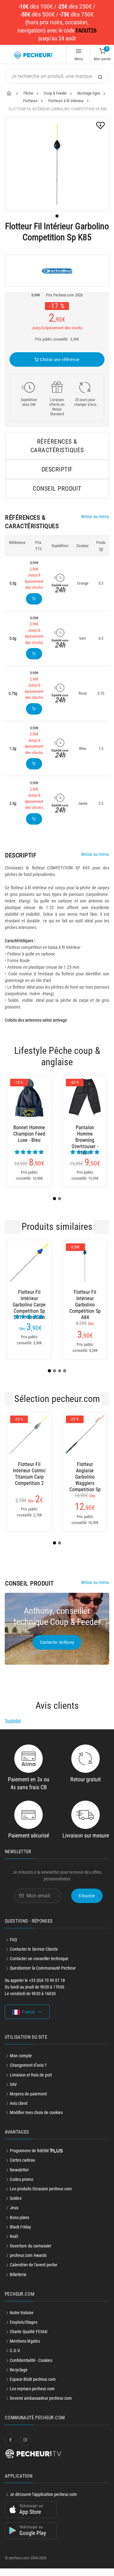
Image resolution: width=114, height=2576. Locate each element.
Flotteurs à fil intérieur (66, 101)
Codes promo (22, 2187)
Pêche (28, 93)
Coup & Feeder (55, 93)
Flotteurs (30, 101)
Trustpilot (13, 1728)
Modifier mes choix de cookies (36, 2120)
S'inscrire (87, 1903)
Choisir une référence (59, 359)
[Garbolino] (57, 271)
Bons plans (19, 2225)
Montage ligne (89, 93)
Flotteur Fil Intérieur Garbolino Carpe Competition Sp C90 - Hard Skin (85, 1478)
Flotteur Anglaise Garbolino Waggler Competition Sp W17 (29, 1478)
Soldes (16, 2206)
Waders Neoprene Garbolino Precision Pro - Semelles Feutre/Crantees (85, 1134)
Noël (14, 2244)
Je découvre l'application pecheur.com (43, 2502)
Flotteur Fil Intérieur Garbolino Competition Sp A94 (85, 1306)
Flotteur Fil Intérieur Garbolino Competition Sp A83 (29, 1306)
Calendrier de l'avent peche (34, 2272)
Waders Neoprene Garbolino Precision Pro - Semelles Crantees (29, 1134)
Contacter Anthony (57, 1650)
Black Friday (20, 2234)
